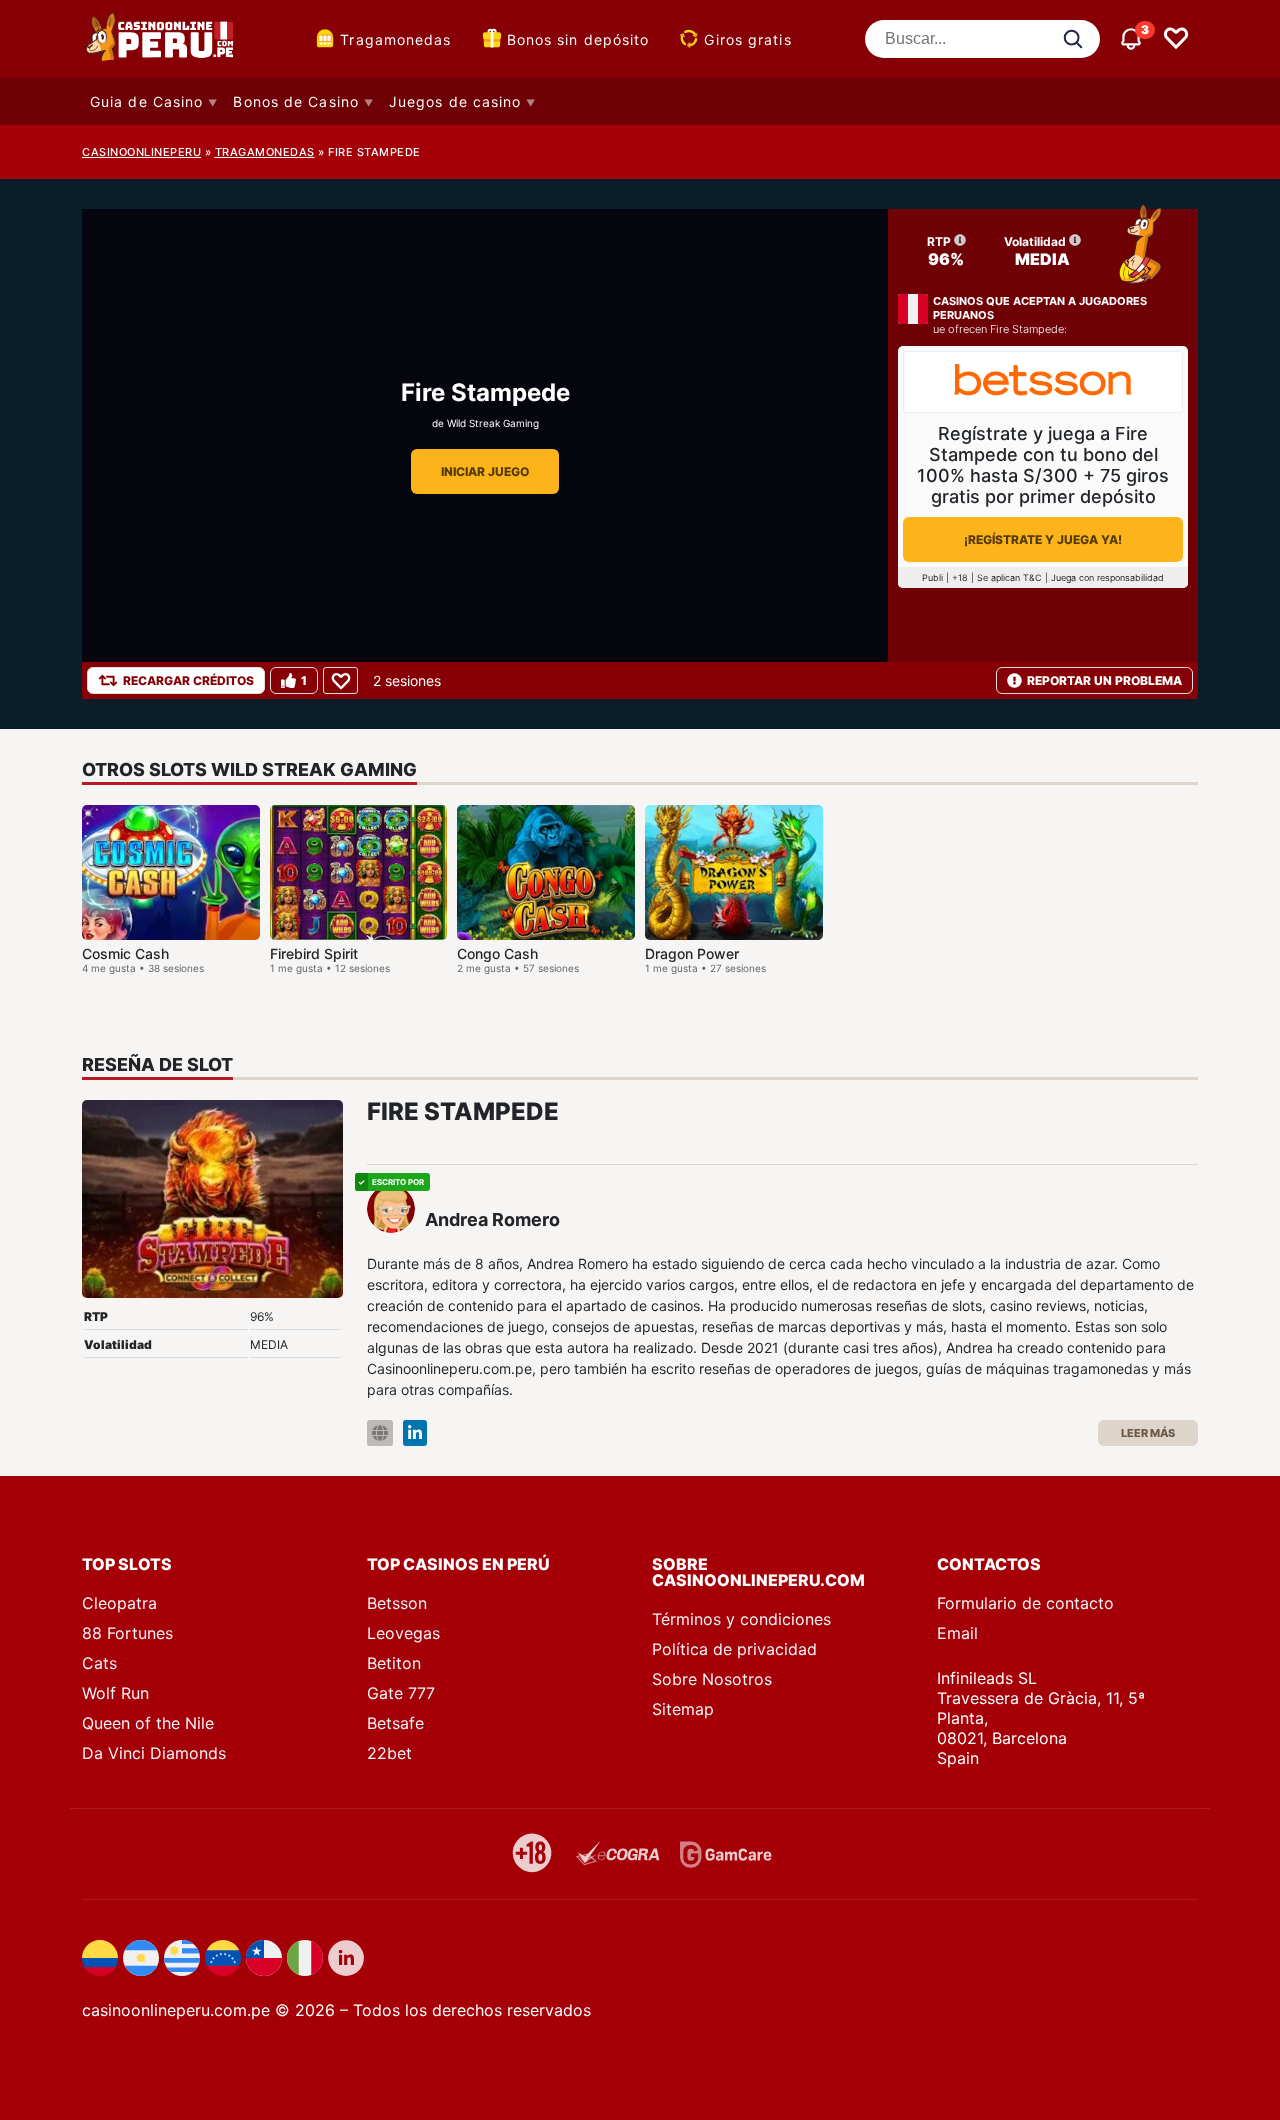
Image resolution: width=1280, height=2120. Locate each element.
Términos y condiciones (741, 1619)
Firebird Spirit (314, 953)
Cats (99, 1663)
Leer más (1148, 1433)
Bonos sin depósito (578, 39)
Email (957, 1633)
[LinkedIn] (415, 1433)
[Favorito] (340, 680)
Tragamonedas (395, 39)
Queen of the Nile (148, 1723)
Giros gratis (747, 39)
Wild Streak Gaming (493, 423)
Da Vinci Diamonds (154, 1753)
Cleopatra (119, 1603)
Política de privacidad (734, 1649)
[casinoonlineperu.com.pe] (162, 39)
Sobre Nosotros (712, 1679)
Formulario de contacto (1025, 1603)
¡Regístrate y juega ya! (1043, 539)
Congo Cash (497, 953)
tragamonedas (265, 152)
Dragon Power (692, 953)
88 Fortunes (127, 1633)
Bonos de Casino (296, 101)
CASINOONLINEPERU (141, 152)
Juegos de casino (455, 101)
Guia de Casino (146, 101)
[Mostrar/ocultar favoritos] (1176, 39)
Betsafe (395, 1723)
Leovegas (403, 1633)
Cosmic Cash (125, 953)
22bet (389, 1753)
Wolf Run (115, 1693)
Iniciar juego (485, 471)
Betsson (397, 1603)
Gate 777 (401, 1693)
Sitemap (683, 1709)
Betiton (394, 1663)
